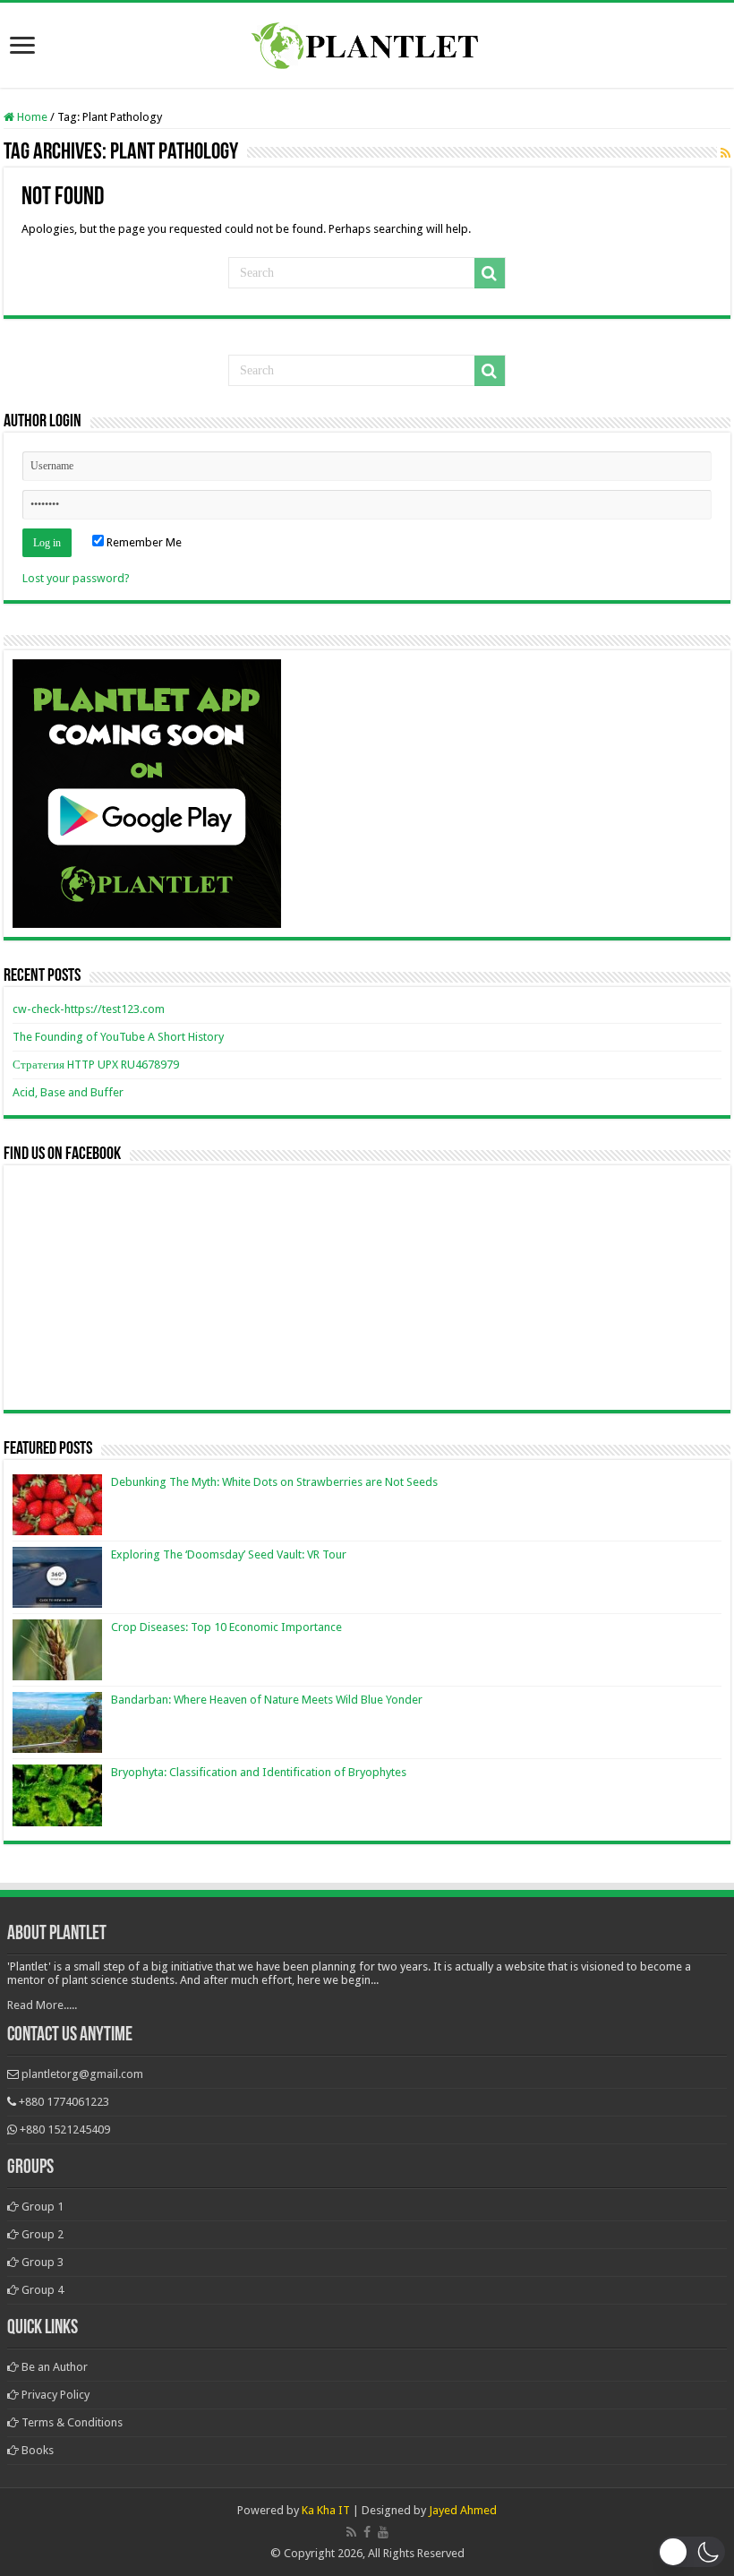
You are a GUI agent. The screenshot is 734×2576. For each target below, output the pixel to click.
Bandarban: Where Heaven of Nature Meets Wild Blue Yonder (267, 1700)
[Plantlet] (367, 42)
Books (36, 2450)
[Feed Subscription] (725, 153)
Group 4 (41, 2290)
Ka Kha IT (326, 2510)
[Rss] (351, 2532)
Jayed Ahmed (463, 2510)
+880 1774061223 (64, 2102)
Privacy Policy (54, 2395)
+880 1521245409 (65, 2129)
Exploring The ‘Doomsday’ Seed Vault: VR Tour (229, 1554)
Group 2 (41, 2234)
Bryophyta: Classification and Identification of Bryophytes (259, 1772)
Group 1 (41, 2207)
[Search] (490, 273)
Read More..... (42, 2005)
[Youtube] (383, 2532)
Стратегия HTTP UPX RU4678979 (96, 1065)
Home (31, 117)
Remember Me (143, 542)
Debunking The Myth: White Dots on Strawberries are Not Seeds (274, 1482)
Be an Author (53, 2367)
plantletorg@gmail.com (82, 2074)
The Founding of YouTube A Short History (118, 1037)
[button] (691, 2552)
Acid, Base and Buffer (68, 1092)
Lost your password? (76, 578)
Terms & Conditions (71, 2422)
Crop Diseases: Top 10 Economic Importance (226, 1627)
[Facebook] (367, 2532)
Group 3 (41, 2262)
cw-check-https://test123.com (89, 1009)
